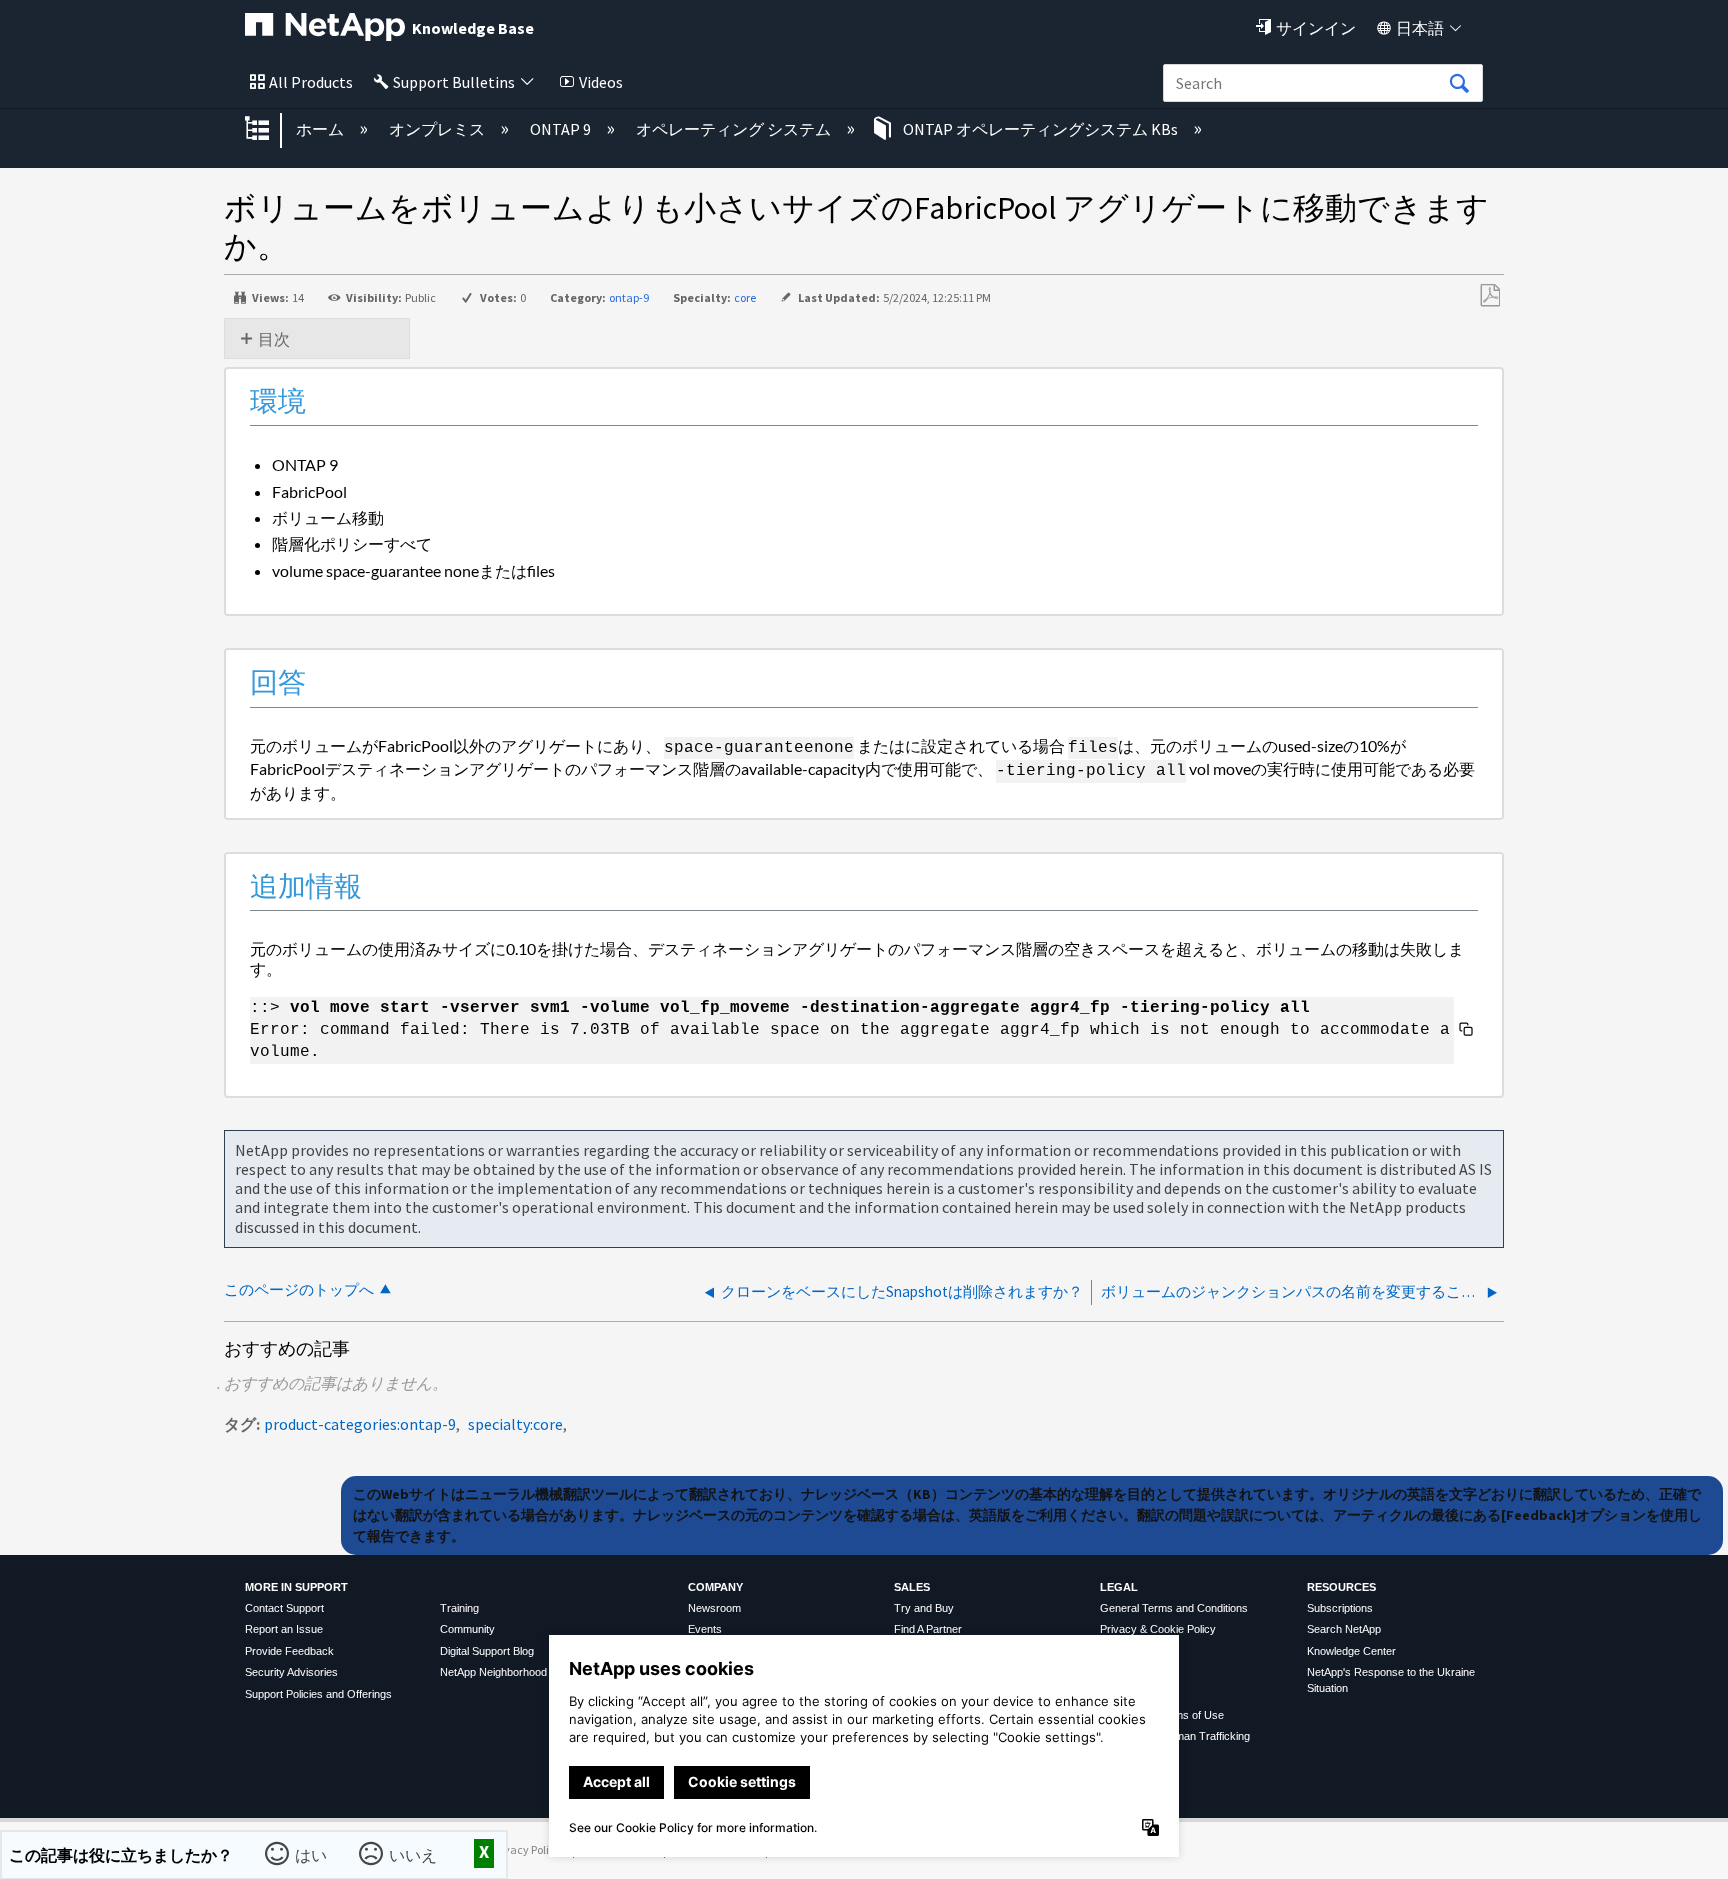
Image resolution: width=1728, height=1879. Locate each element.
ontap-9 (629, 297)
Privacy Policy (526, 1849)
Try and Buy (924, 1608)
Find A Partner (928, 1629)
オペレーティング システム (735, 129)
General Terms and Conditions (1174, 1608)
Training (459, 1608)
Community (467, 1629)
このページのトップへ (299, 1289)
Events (705, 1629)
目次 (274, 339)
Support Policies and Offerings (318, 1694)
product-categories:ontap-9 (360, 1424)
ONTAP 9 (562, 129)
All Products (311, 82)
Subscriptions (1340, 1608)
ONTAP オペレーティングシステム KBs (1040, 129)
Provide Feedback (289, 1651)
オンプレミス (438, 129)
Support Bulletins (454, 82)
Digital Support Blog (487, 1651)
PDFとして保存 (1489, 296)
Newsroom (714, 1608)
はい (311, 1855)
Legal (1119, 1587)
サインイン (1316, 28)
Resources (1341, 1587)
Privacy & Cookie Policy (1158, 1629)
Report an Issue (284, 1629)
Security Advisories (291, 1672)
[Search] (1459, 84)
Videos (601, 82)
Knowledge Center (1351, 1651)
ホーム (321, 129)
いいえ (413, 1855)
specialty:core (515, 1424)
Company (715, 1587)
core (745, 297)
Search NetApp (1344, 1629)
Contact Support (284, 1608)
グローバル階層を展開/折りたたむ (270, 130)
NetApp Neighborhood (493, 1672)
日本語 (1420, 28)
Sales (912, 1587)
